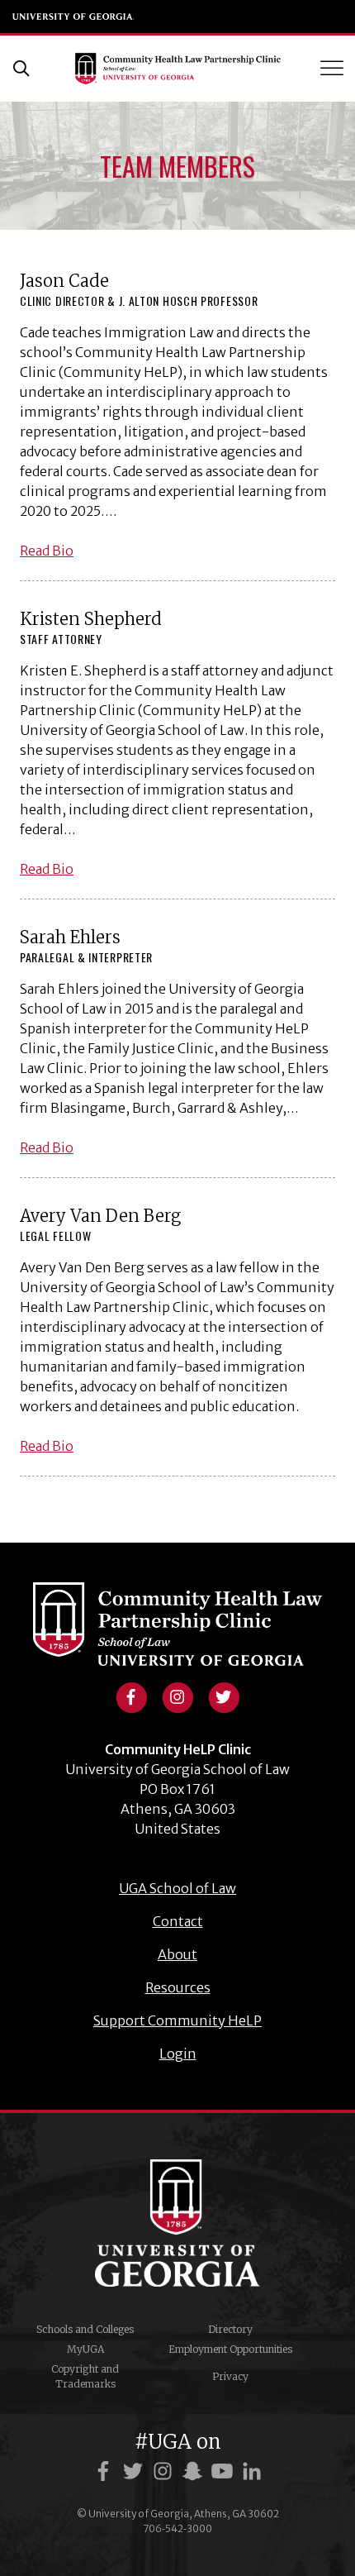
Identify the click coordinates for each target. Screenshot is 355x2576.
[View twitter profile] (224, 1696)
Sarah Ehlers (70, 937)
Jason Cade (64, 281)
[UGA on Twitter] (135, 2471)
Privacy (230, 2376)
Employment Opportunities (230, 2349)
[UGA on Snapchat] (195, 2471)
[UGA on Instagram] (165, 2471)
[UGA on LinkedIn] (252, 2471)
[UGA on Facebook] (106, 2471)
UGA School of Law (285, 17)
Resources (178, 1987)
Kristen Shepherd (91, 619)
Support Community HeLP (177, 2020)
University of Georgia (73, 17)
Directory (230, 2329)
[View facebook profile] (131, 1696)
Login (178, 2054)
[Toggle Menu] (334, 68)
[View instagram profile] (177, 1696)
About (177, 1954)
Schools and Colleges (85, 2329)
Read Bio (47, 551)
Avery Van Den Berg (100, 1216)
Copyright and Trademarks (85, 2376)
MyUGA (85, 2349)
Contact (178, 1921)
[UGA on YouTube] (225, 2471)
